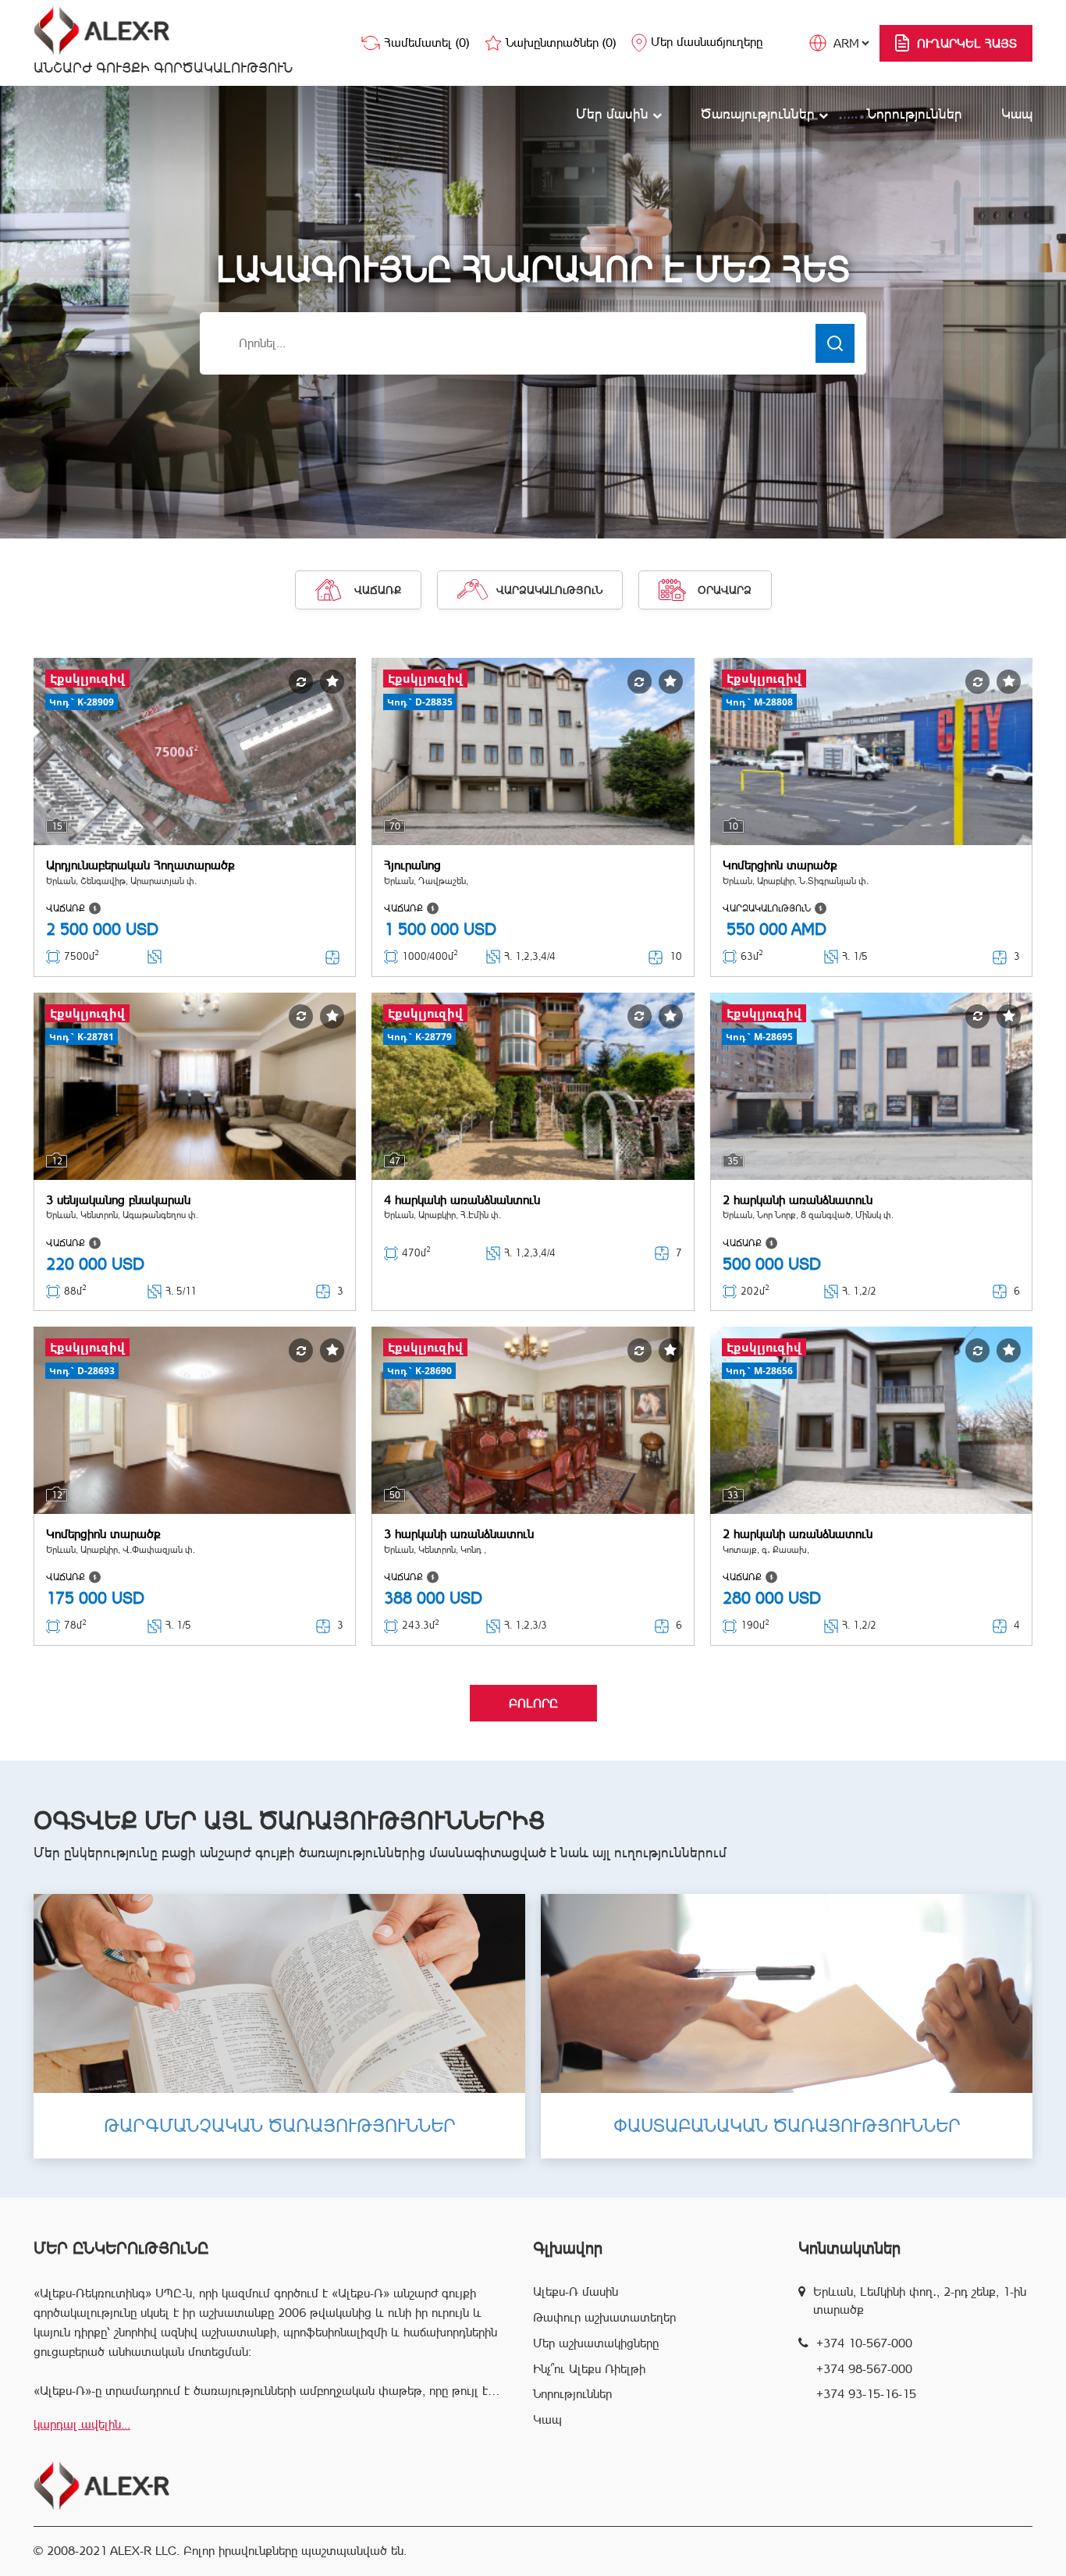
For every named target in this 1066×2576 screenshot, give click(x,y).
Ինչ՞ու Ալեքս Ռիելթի (589, 2369)
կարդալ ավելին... (82, 2424)
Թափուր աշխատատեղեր (604, 2317)
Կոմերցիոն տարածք (780, 865)
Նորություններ (915, 114)
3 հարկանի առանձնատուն (459, 1534)
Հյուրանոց (412, 865)
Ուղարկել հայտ (967, 43)
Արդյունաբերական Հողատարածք (140, 865)
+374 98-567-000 (864, 2369)
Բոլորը (533, 1703)
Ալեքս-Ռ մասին (576, 2292)
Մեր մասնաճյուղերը (707, 42)
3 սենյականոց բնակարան (118, 1200)
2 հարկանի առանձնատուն (798, 1200)
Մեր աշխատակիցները (596, 2343)
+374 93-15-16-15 (866, 2394)
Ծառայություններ (760, 114)
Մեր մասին (614, 114)
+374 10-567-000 (864, 2343)
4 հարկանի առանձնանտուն (462, 1200)
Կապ (1017, 114)
